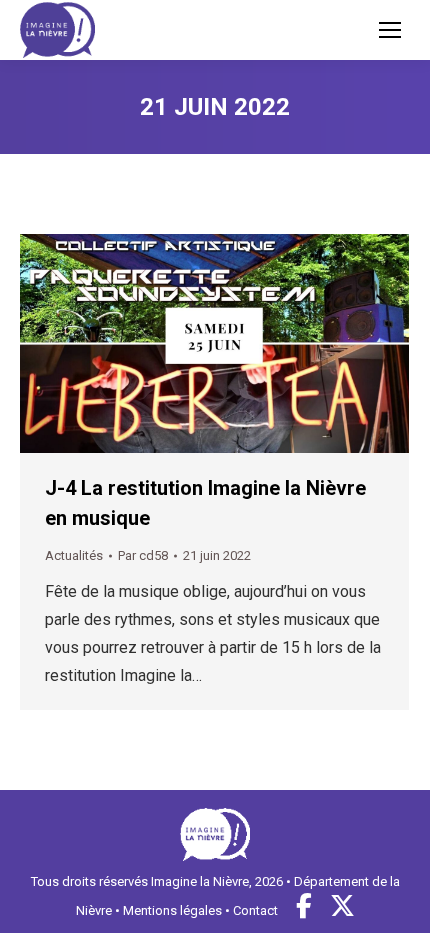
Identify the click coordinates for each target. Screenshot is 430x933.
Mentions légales (172, 910)
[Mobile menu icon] (390, 30)
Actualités (74, 555)
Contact (255, 910)
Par (143, 555)
